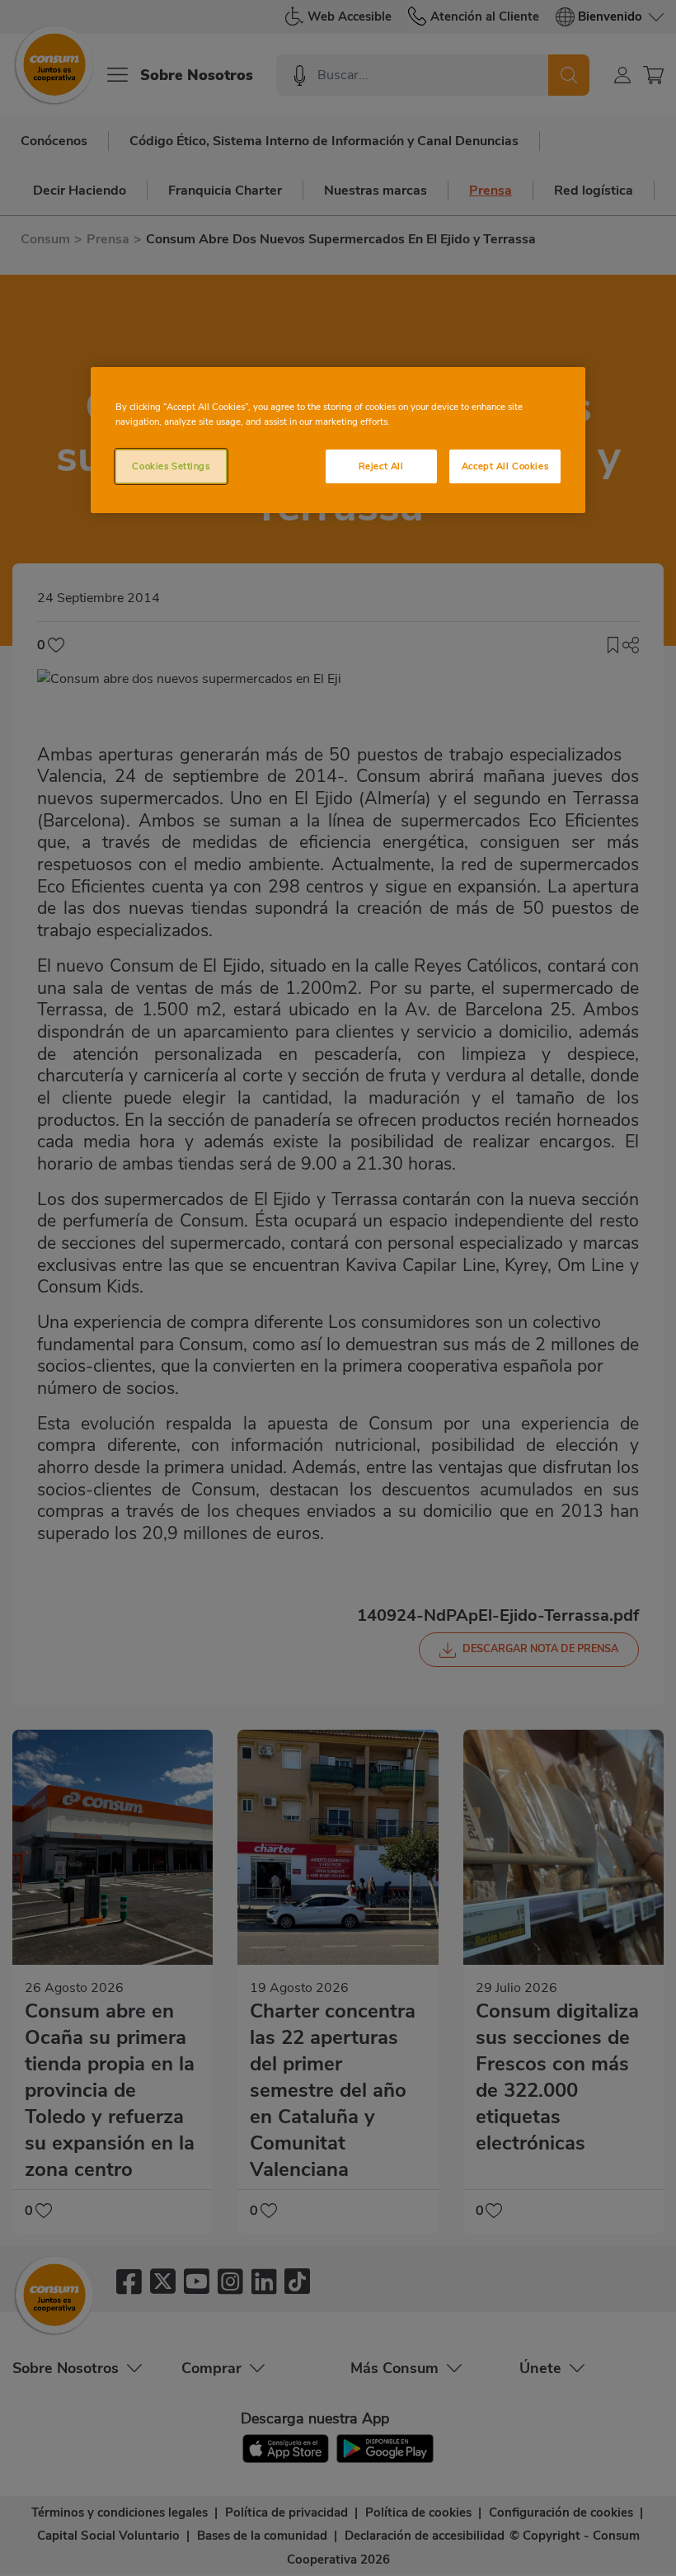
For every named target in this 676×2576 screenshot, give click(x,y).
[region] (338, 440)
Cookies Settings (171, 466)
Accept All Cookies (505, 466)
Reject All (381, 466)
